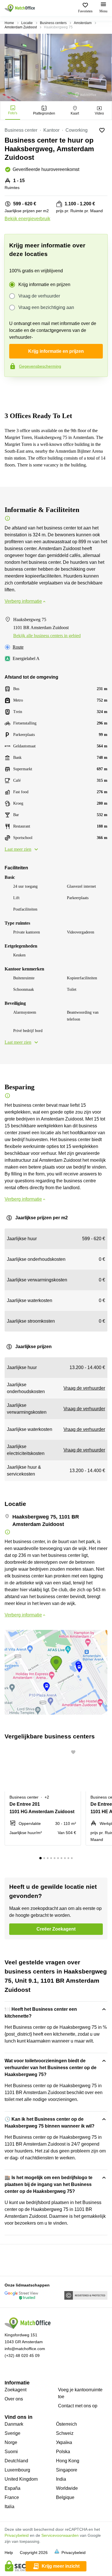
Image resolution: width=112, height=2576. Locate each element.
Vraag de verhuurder (39, 296)
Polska (63, 2452)
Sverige (12, 2433)
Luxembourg (17, 2470)
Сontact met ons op (78, 2406)
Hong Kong (68, 2461)
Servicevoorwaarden (60, 2535)
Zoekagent (16, 2390)
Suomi (11, 2452)
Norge (11, 2442)
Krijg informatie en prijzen (44, 284)
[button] (75, 1752)
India (61, 2479)
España (12, 2488)
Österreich (66, 2424)
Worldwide (67, 2488)
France (12, 2497)
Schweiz (65, 2433)
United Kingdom (21, 2479)
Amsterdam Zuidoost (21, 27)
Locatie (27, 23)
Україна (64, 2442)
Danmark (14, 2424)
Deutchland (16, 2461)
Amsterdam (83, 23)
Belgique (65, 2497)
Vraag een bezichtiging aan (46, 307)
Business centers (53, 23)
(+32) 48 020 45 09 (22, 2356)
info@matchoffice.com (25, 2349)
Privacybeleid (17, 2535)
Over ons (14, 2399)
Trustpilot (13, 389)
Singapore (67, 2470)
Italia (9, 2507)
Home (9, 23)
